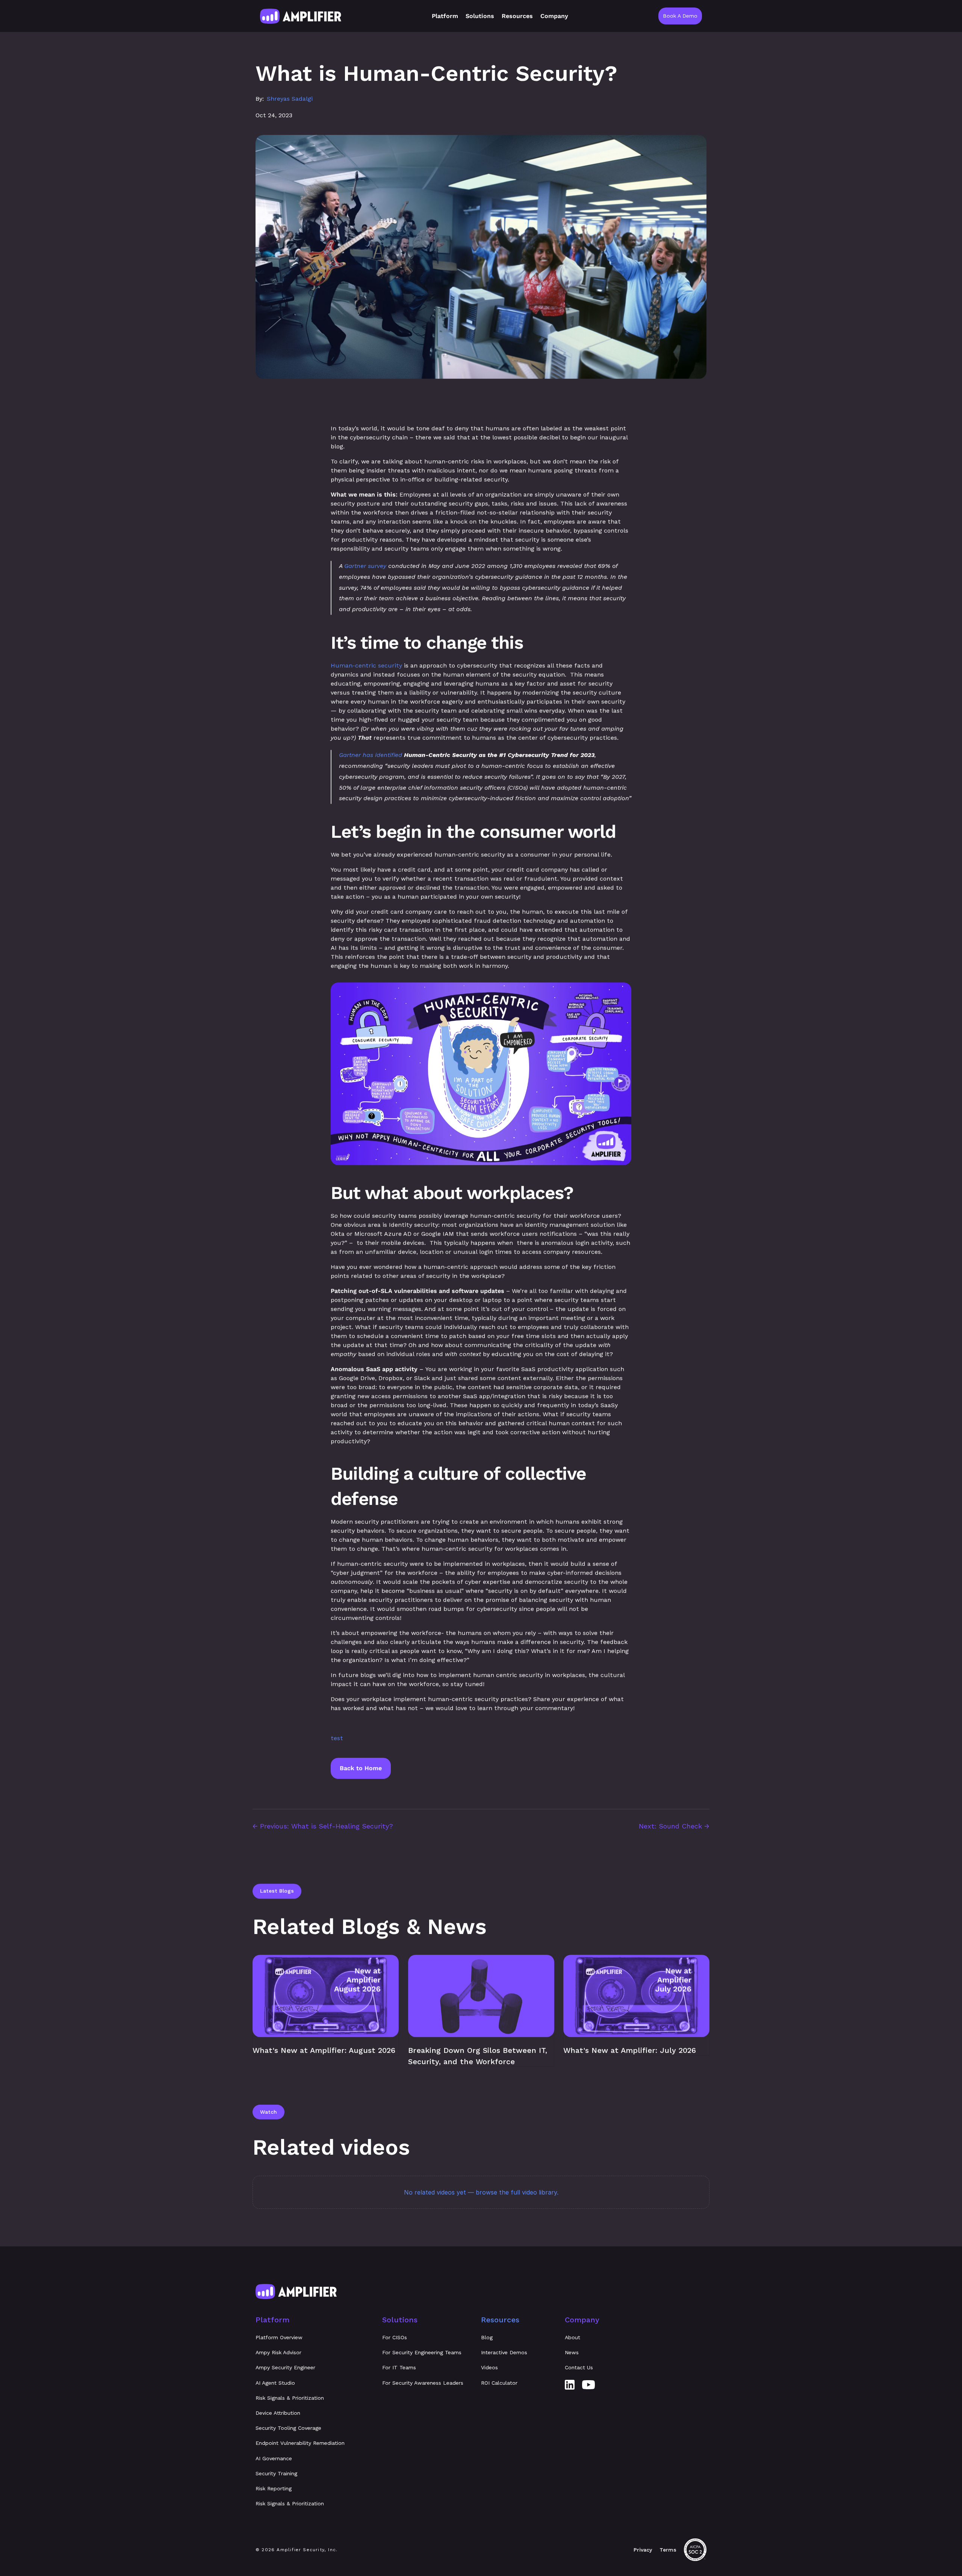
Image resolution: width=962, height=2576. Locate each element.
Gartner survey (365, 566)
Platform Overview (279, 2337)
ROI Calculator (499, 2383)
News (572, 2352)
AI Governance (274, 2458)
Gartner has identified (371, 755)
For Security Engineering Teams (422, 2352)
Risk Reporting (274, 2488)
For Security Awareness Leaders (423, 2383)
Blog (487, 2337)
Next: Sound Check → (674, 1826)
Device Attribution (278, 2413)
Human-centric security (366, 665)
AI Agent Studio (275, 2383)
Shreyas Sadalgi (290, 99)
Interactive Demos (504, 2352)
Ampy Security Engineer (285, 2367)
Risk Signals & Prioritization (290, 2398)
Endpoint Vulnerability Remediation (300, 2443)
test (337, 1738)
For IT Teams (399, 2367)
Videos (489, 2367)
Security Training (276, 2473)
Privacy (643, 2550)
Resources (500, 2320)
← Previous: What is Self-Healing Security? (323, 1826)
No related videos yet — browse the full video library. (481, 2192)
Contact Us (579, 2367)
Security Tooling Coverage (288, 2428)
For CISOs (395, 2337)
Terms (668, 2550)
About (573, 2337)
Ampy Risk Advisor (278, 2352)
